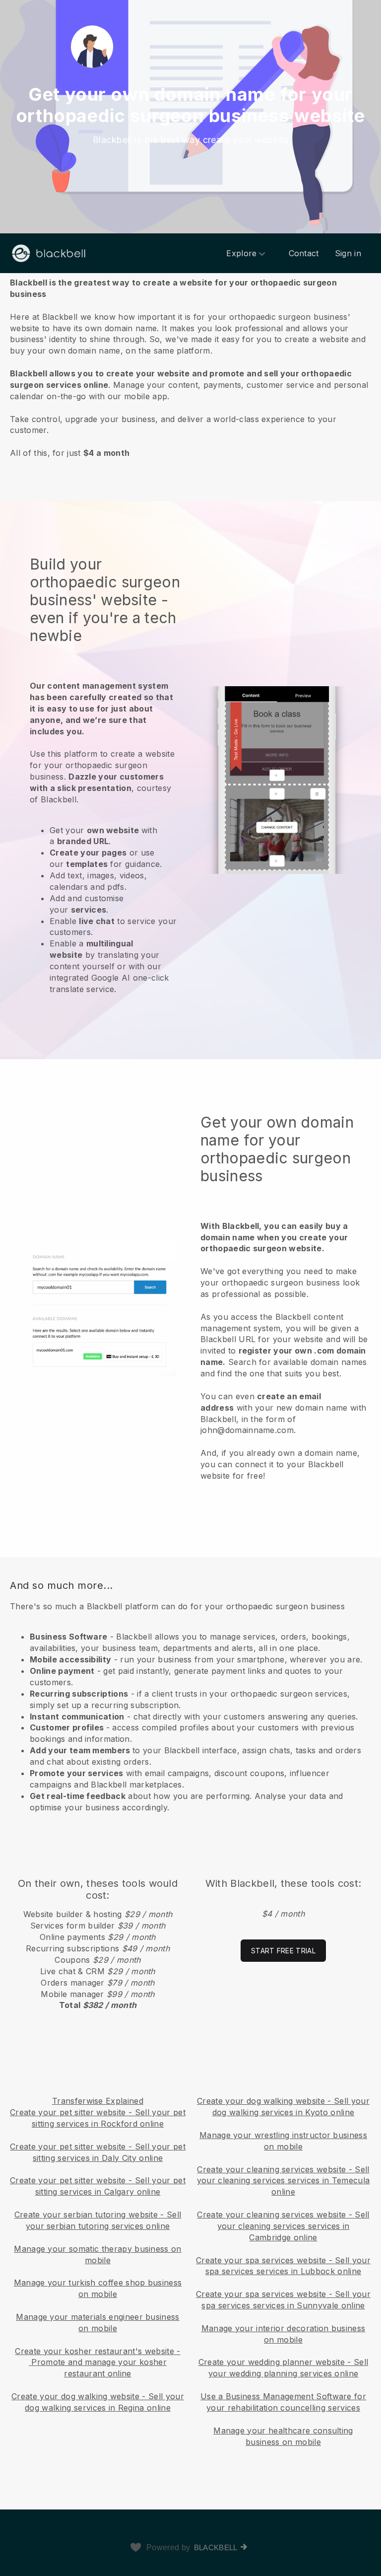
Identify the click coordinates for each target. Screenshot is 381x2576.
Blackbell (216, 2547)
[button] (190, 367)
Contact (304, 253)
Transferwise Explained (98, 2101)
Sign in (348, 253)
